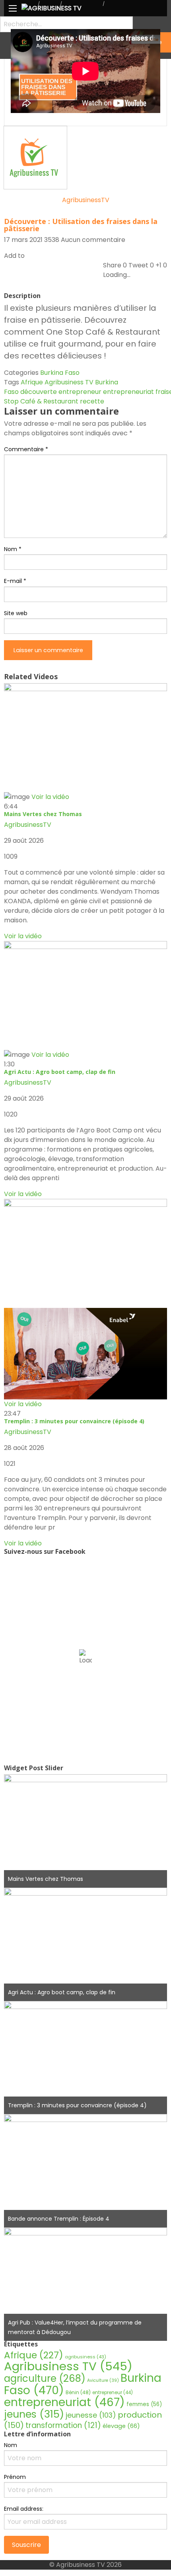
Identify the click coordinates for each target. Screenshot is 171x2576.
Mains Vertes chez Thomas (43, 814)
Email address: (24, 2509)
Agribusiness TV (69, 382)
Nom (13, 549)
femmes (144, 2404)
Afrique (32, 382)
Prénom (15, 2477)
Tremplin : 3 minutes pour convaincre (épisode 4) (74, 1421)
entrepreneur (80, 392)
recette (92, 401)
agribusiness (85, 2357)
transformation (63, 2425)
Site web (16, 613)
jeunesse (91, 2415)
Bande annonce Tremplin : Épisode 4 (59, 2219)
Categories (21, 373)
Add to (14, 256)
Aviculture (103, 2380)
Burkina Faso (60, 373)
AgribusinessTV (86, 200)
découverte (39, 392)
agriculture (45, 2378)
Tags (12, 382)
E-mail (15, 581)
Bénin (78, 2392)
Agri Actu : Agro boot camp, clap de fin (60, 1072)
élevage (121, 2426)
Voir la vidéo (23, 936)
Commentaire (26, 449)
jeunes (34, 2414)
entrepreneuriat (128, 392)
